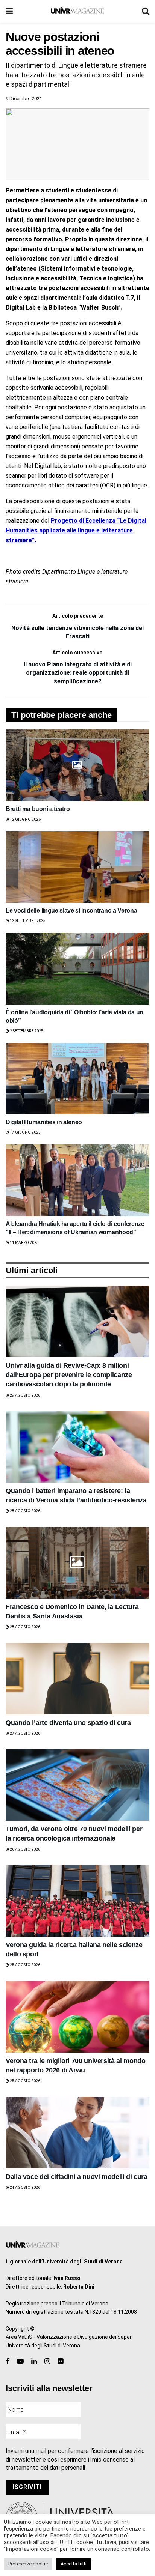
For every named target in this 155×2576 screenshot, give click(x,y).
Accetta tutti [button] (74, 2564)
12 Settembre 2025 (27, 921)
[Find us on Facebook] (8, 2362)
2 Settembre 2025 (26, 1031)
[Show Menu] (9, 11)
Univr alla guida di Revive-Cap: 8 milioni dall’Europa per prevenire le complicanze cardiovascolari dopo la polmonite (69, 1375)
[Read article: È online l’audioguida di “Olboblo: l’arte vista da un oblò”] (77, 969)
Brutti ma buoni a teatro (38, 809)
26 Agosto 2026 (25, 1849)
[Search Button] (146, 11)
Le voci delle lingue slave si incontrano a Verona (71, 911)
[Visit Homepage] (77, 11)
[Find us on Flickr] (60, 2362)
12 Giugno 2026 (25, 819)
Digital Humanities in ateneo (44, 1122)
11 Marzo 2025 (24, 1243)
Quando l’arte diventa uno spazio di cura (68, 1723)
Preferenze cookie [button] (28, 2564)
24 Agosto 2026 (25, 2187)
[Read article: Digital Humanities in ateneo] (77, 1079)
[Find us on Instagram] (47, 2362)
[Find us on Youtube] (20, 2362)
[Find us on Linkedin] (34, 2362)
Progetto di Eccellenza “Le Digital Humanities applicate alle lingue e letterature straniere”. (76, 530)
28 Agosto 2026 (25, 1511)
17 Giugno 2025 (25, 1132)
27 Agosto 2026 (25, 1733)
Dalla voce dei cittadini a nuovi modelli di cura (77, 2177)
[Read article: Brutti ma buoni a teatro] (77, 765)
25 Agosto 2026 (25, 1965)
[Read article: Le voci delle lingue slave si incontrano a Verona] (77, 867)
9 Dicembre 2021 (24, 98)
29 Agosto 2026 (25, 1395)
